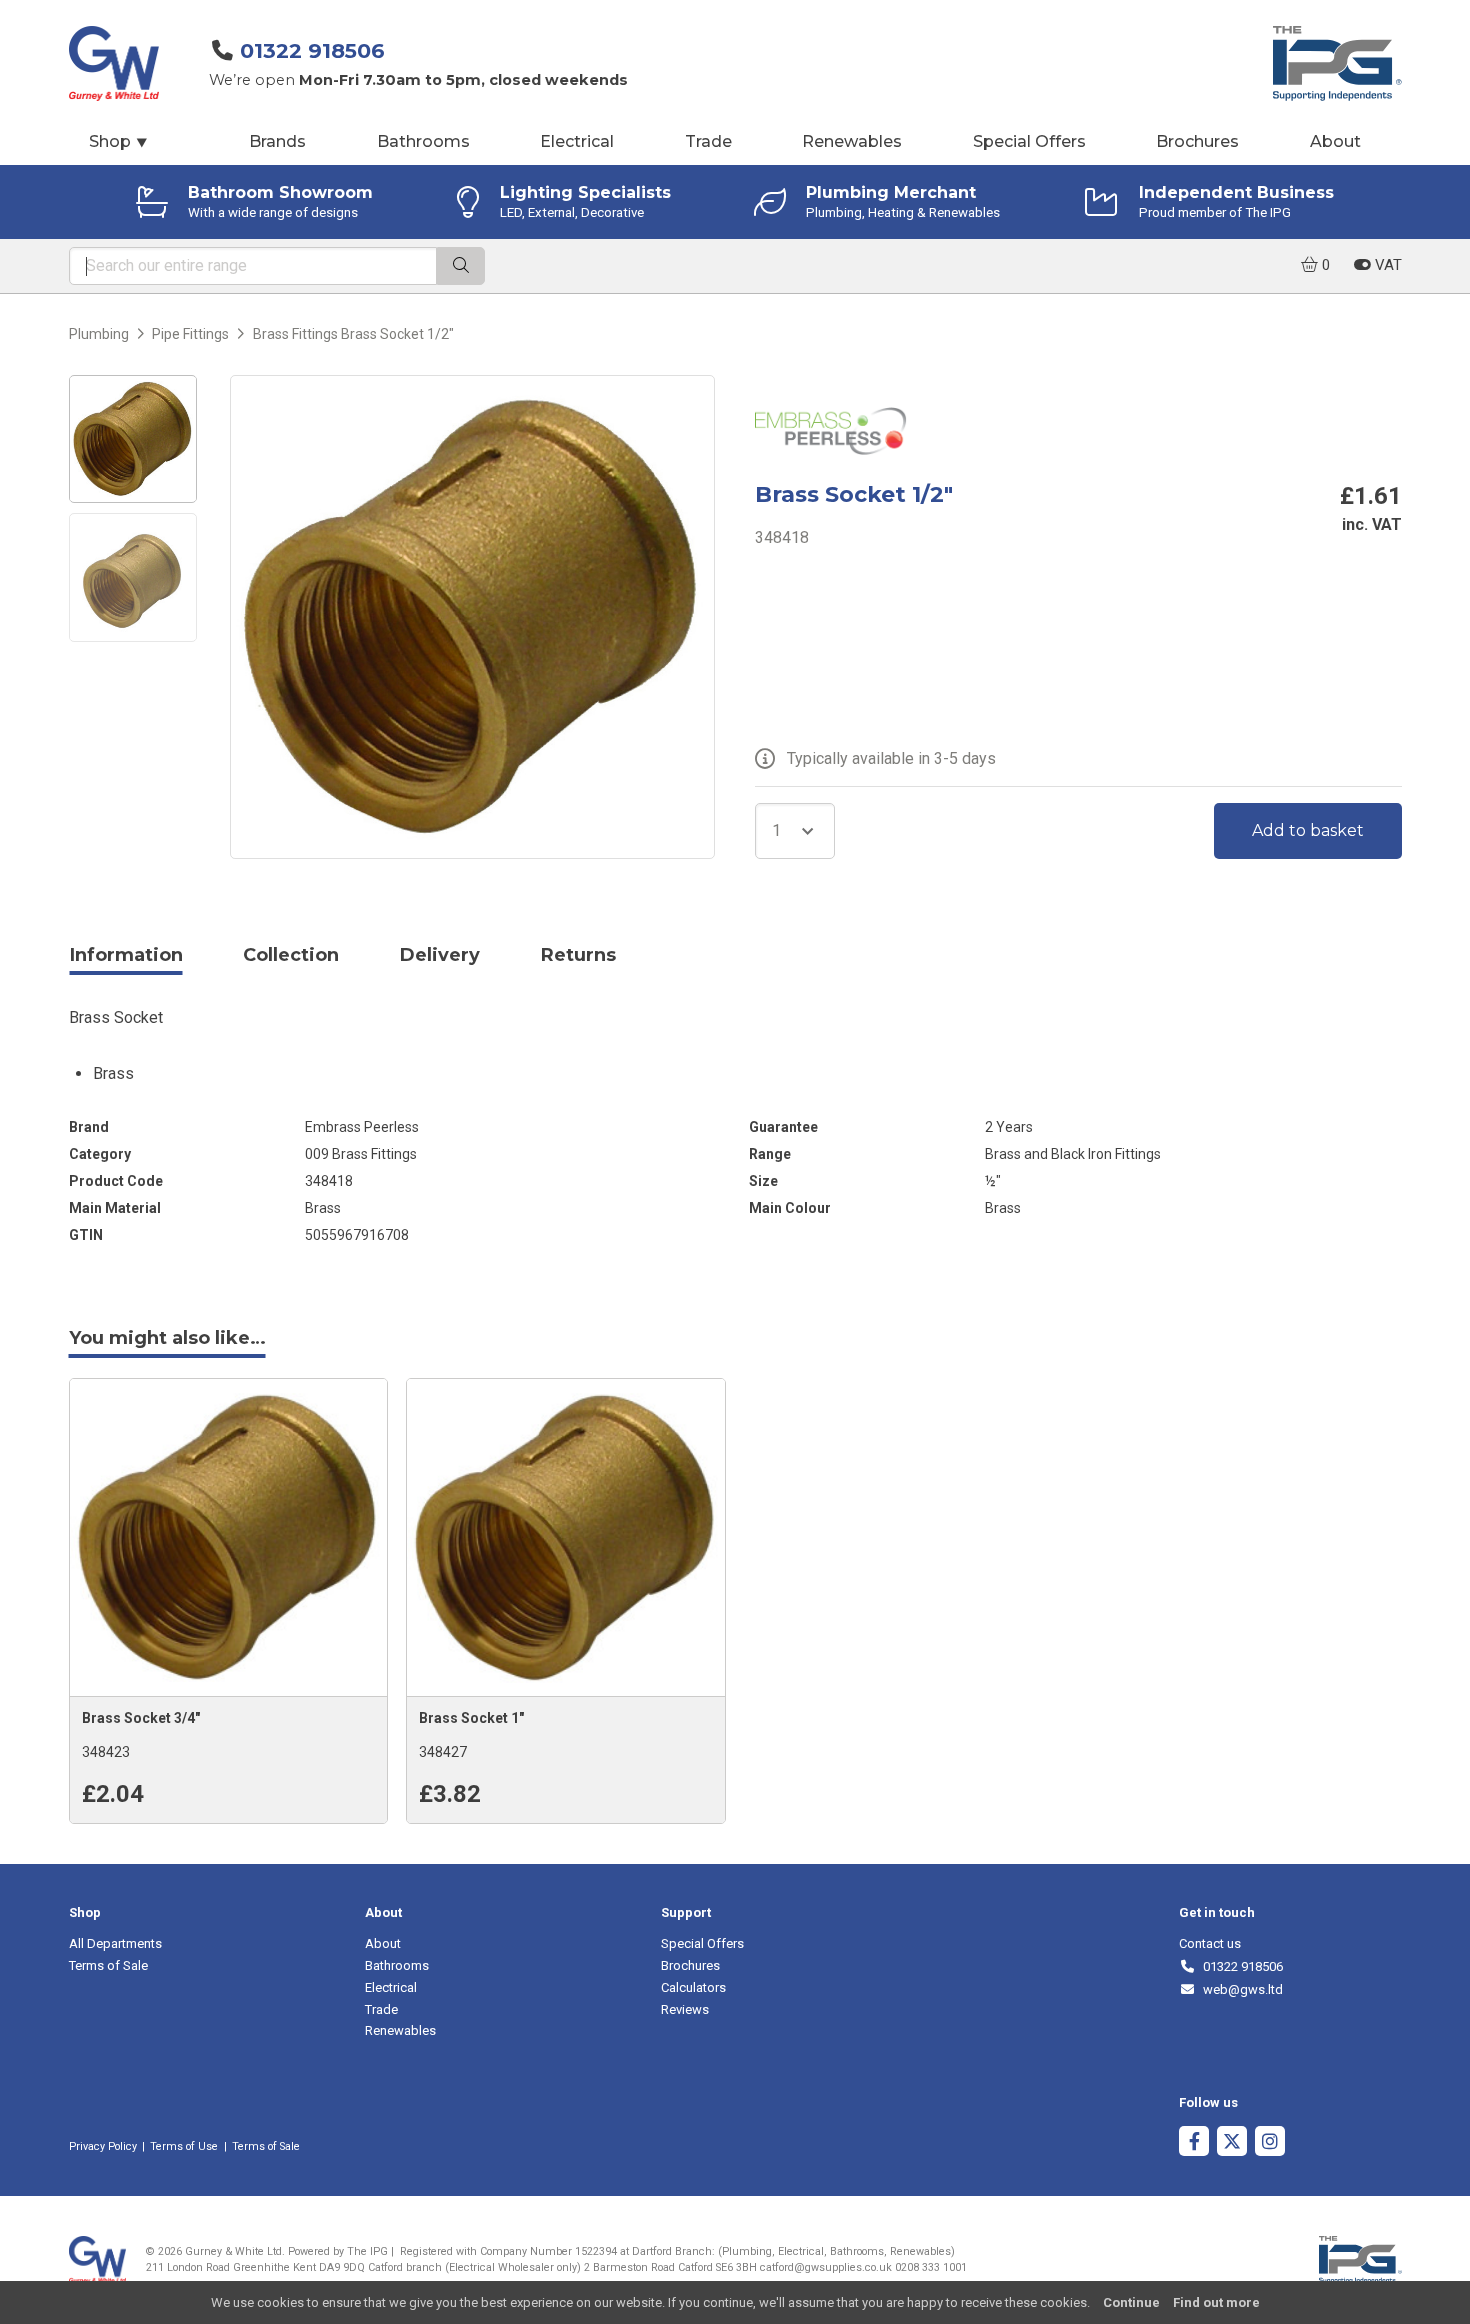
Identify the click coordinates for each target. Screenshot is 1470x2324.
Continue (1131, 2302)
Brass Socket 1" (471, 1718)
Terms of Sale (108, 1965)
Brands (277, 141)
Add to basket (1308, 830)
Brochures (1197, 141)
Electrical (577, 141)
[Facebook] (1194, 2143)
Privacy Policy (103, 2146)
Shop (119, 141)
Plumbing (99, 334)
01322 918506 (312, 50)
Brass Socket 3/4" (141, 1718)
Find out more (1216, 2302)
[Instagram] (1270, 2143)
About (1335, 141)
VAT (1386, 265)
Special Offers (1029, 141)
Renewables (852, 141)
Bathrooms (423, 141)
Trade (708, 141)
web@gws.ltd (1239, 1989)
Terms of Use (184, 2146)
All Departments (115, 1943)
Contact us (1210, 1943)
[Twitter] (1232, 2143)
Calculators (693, 1987)
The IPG (367, 2251)
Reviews (685, 2009)
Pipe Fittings (190, 334)
